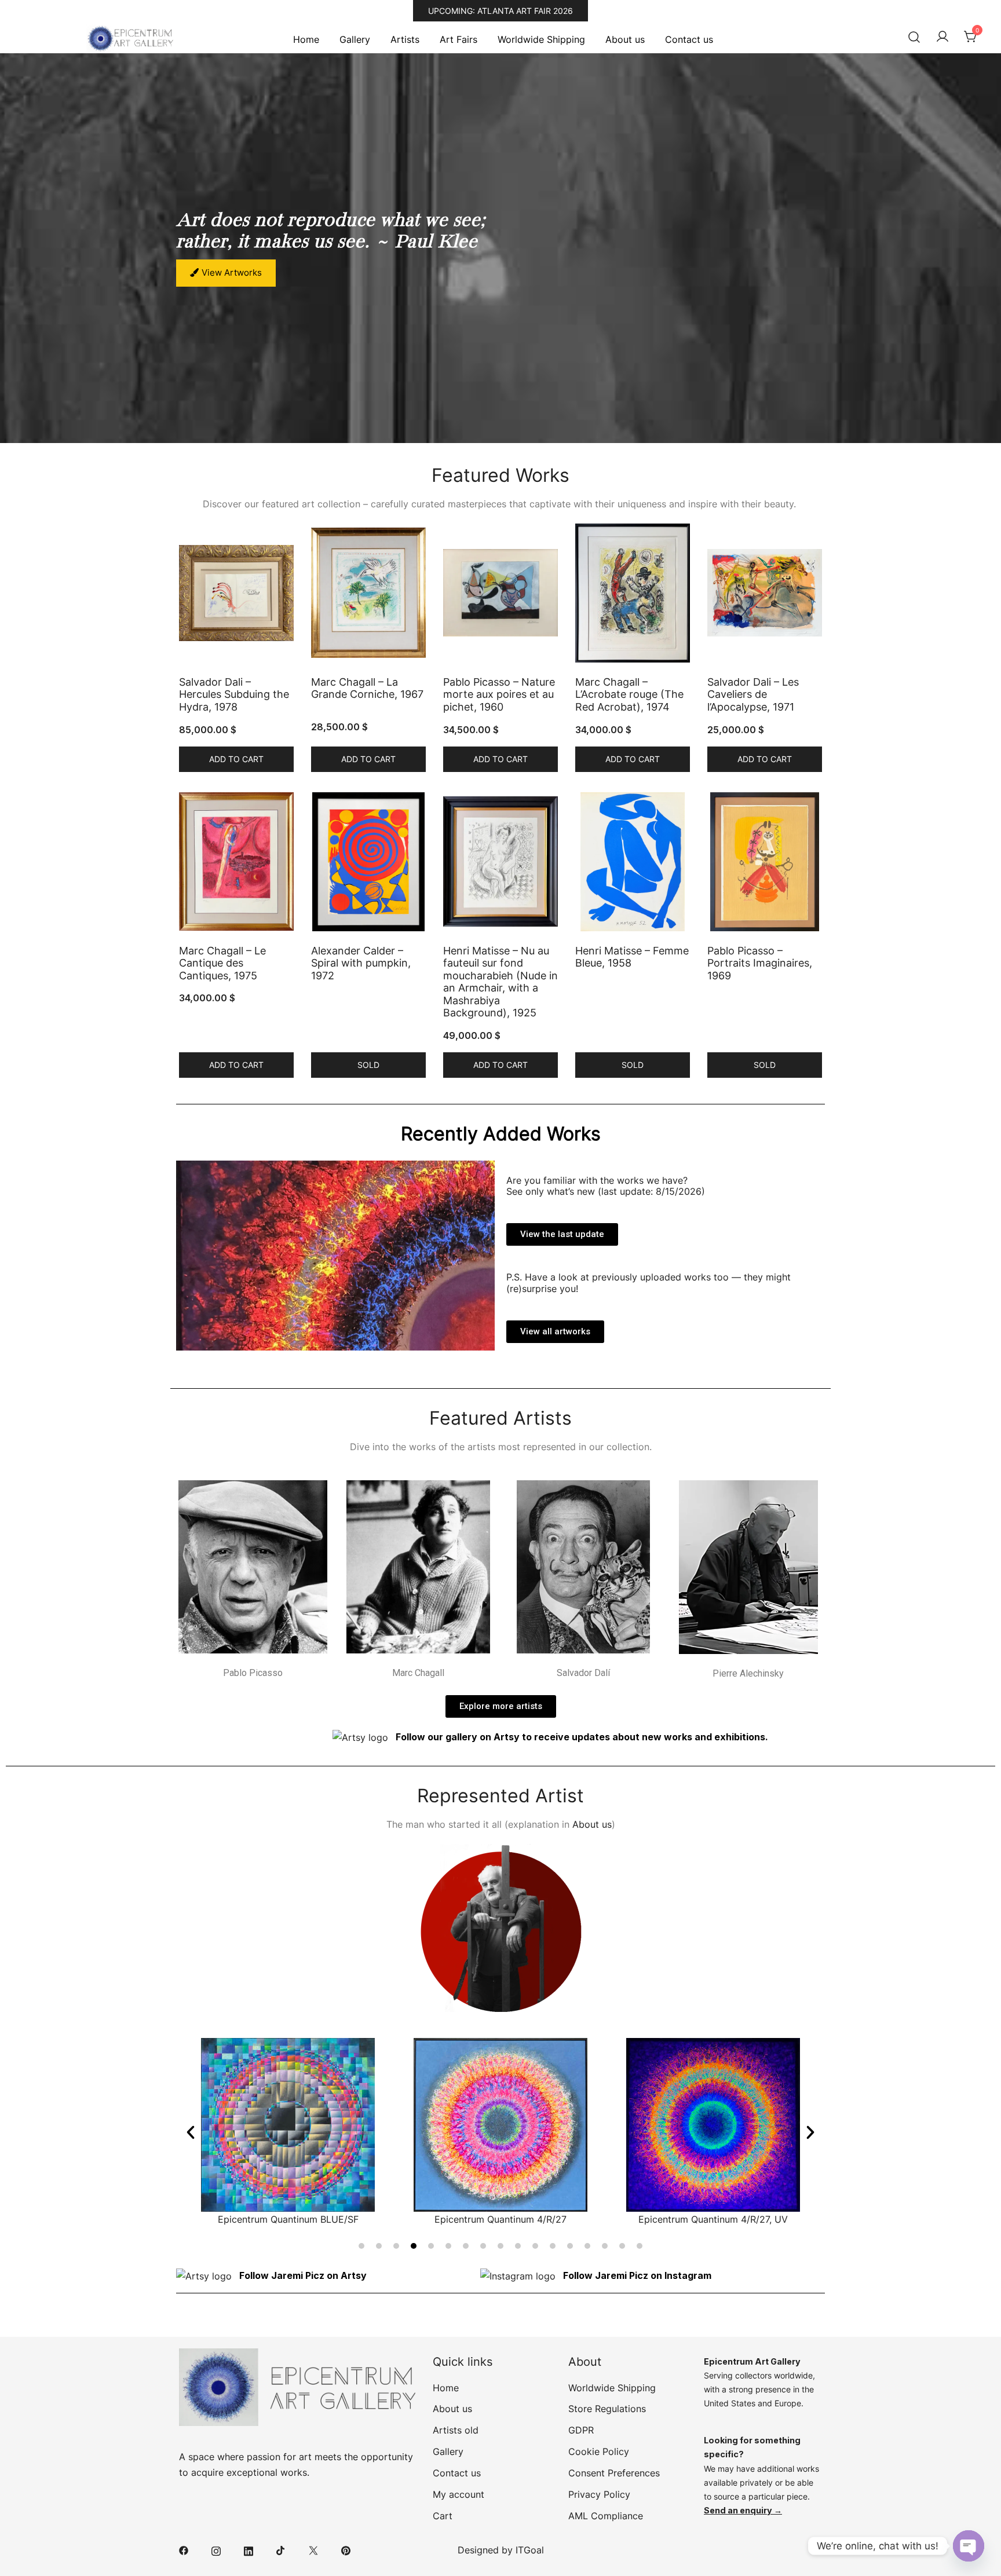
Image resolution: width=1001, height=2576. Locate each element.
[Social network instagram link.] (216, 2550)
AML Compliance (606, 2516)
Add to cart (236, 759)
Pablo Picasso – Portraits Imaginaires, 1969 (760, 963)
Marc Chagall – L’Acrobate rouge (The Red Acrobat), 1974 (629, 694)
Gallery (355, 39)
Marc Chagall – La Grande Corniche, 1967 (367, 688)
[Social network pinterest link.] (346, 2550)
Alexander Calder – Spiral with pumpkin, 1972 (361, 963)
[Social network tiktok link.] (281, 2550)
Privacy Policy (599, 2494)
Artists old (456, 2430)
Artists (405, 39)
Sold (368, 1065)
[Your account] (942, 37)
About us (625, 39)
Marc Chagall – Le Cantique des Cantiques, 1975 (222, 963)
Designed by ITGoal (501, 2550)
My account (459, 2494)
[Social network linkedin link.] (249, 2550)
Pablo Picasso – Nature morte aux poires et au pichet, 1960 (499, 694)
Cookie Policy (599, 2451)
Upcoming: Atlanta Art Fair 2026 (500, 11)
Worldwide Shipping (541, 39)
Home (306, 39)
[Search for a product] (914, 37)
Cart (443, 2516)
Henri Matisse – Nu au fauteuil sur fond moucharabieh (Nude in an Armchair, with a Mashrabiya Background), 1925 (500, 982)
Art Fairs (459, 39)
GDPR (581, 2430)
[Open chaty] (969, 2546)
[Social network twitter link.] (313, 2550)
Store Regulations (607, 2409)
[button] (191, 2132)
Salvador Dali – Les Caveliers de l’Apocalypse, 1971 (753, 694)
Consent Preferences (614, 2473)
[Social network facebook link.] (184, 2550)
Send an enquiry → (743, 2510)
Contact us (689, 39)
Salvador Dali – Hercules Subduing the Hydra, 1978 (234, 694)
